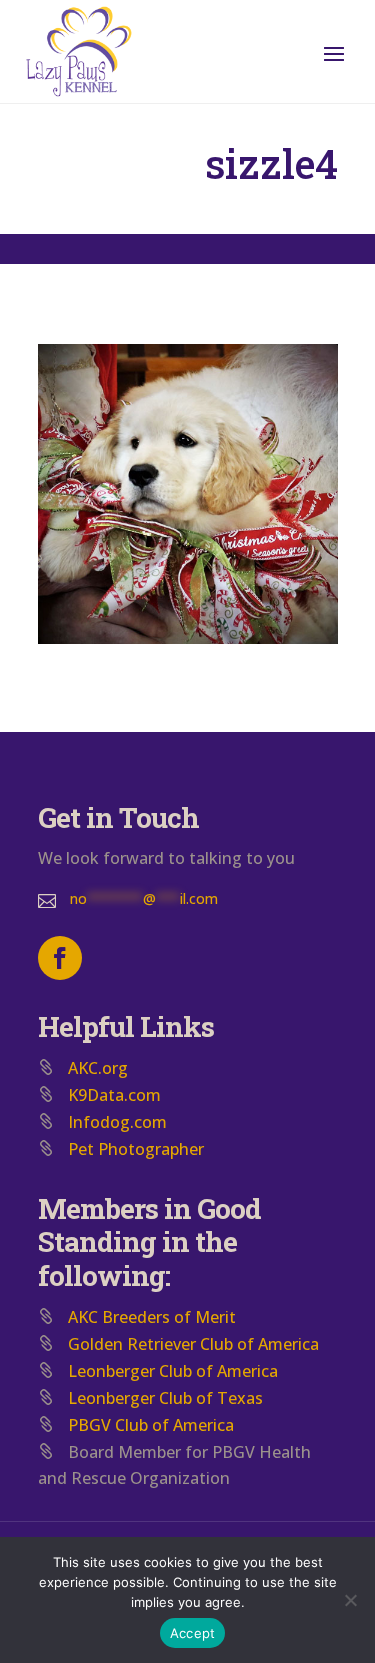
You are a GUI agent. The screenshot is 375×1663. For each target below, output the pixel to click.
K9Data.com (114, 1095)
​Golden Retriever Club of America (193, 1344)
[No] (350, 1600)
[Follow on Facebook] (60, 958)
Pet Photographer (136, 1149)
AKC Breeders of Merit (152, 1317)
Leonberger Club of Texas (165, 1398)
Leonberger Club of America (173, 1371)
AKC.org (98, 1068)
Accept (193, 1633)
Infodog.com (117, 1122)
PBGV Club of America (151, 1425)
